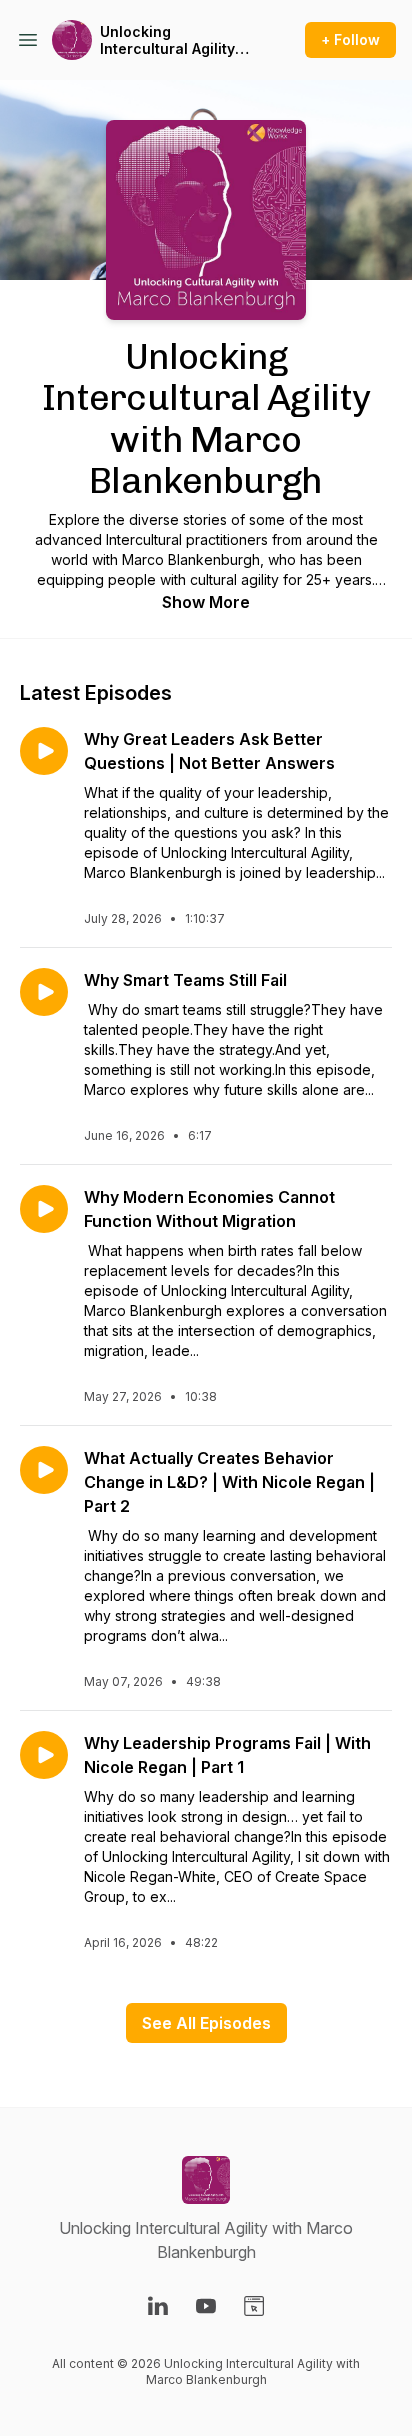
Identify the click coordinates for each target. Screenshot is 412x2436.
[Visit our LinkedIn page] (158, 2306)
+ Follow (350, 39)
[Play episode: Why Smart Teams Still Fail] (44, 992)
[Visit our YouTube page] (206, 2306)
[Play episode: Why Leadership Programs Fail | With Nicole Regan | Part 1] (44, 1755)
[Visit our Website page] (254, 2306)
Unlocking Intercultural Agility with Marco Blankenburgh (167, 40)
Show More (206, 602)
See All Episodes (206, 2023)
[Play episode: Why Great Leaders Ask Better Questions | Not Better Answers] (44, 751)
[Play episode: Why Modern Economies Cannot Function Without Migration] (44, 1209)
